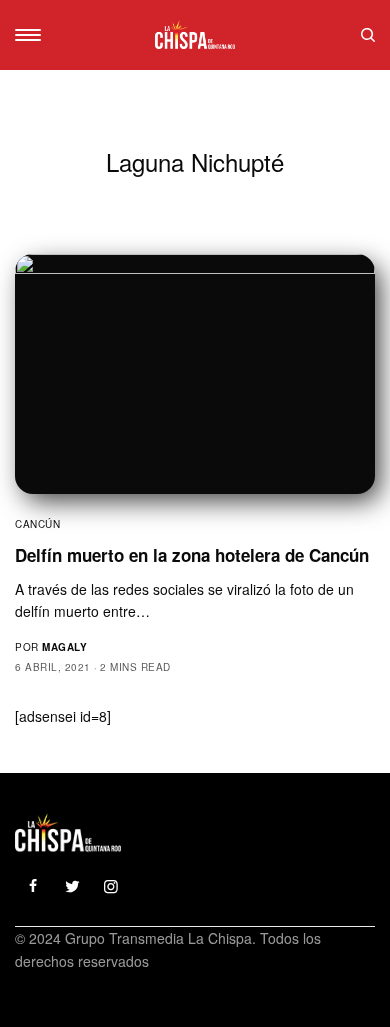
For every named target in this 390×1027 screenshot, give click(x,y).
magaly (64, 647)
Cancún (37, 524)
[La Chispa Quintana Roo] (195, 35)
